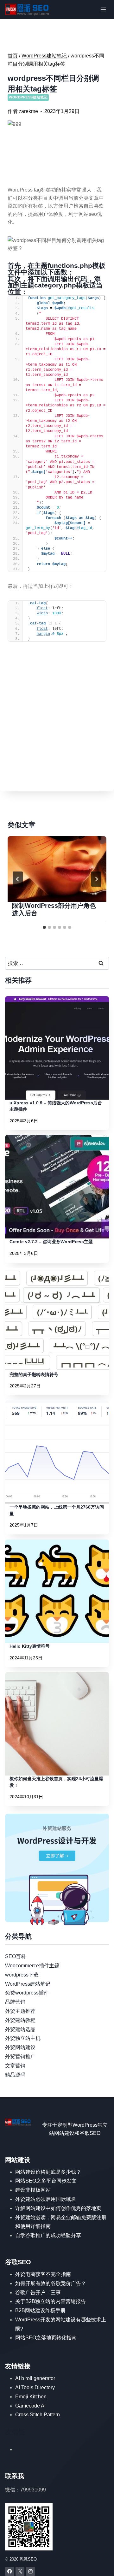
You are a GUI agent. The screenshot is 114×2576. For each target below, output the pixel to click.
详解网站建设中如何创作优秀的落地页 (58, 2208)
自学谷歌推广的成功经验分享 (48, 2235)
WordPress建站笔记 (28, 97)
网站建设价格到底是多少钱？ (48, 2172)
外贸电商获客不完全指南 (43, 2274)
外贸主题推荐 (20, 2011)
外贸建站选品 (20, 2029)
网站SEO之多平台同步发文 (46, 2181)
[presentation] (57, 869)
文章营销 (15, 2066)
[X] (20, 2571)
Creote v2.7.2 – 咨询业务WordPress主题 (51, 1242)
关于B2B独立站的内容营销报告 (51, 2301)
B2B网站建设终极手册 (40, 2310)
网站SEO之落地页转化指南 (46, 2338)
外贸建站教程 (20, 2020)
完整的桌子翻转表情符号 (34, 1374)
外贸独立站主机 (23, 2038)
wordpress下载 (22, 1975)
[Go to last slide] (18, 879)
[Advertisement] (57, 727)
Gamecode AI (30, 2406)
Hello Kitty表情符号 (30, 1646)
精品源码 (15, 2075)
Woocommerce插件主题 (32, 1966)
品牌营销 (15, 2002)
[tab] (44, 927)
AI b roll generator (35, 2378)
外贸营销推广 (20, 2056)
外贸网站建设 (20, 2047)
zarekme (28, 111)
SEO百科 (16, 1956)
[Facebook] (10, 2571)
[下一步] (96, 879)
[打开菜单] (103, 9)
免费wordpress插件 (27, 1993)
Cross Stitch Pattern (38, 2415)
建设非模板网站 (33, 2190)
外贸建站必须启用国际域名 (46, 2199)
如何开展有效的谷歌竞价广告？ (51, 2283)
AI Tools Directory (35, 2387)
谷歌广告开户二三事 (38, 2292)
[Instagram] (31, 2571)
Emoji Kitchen (31, 2397)
